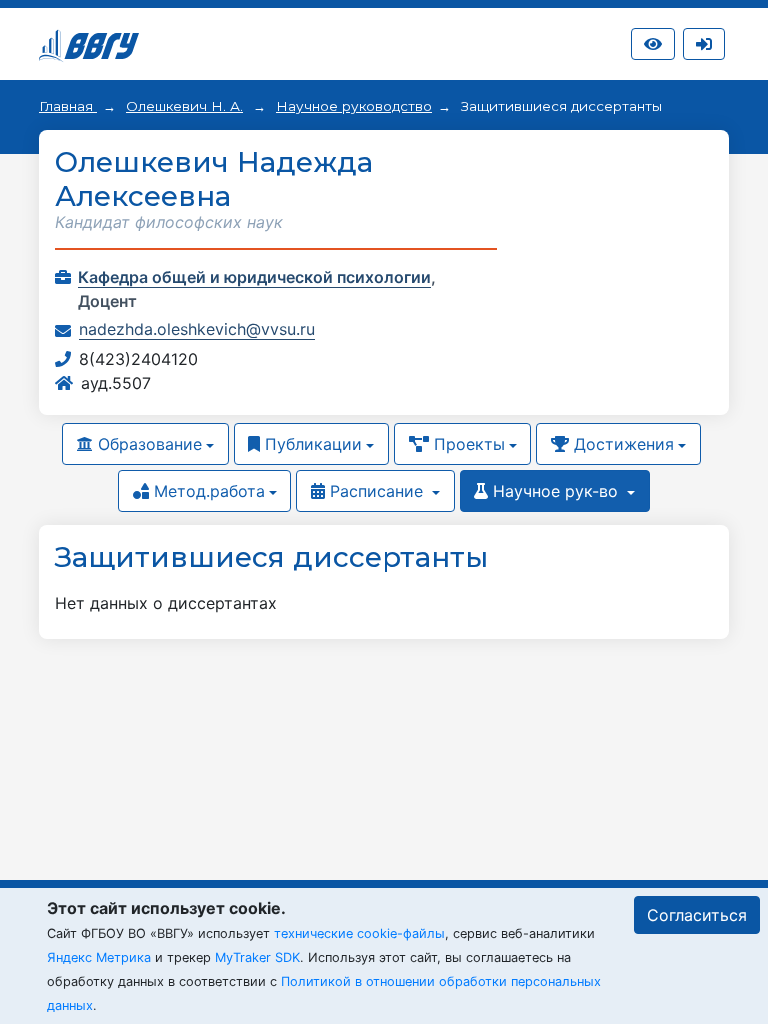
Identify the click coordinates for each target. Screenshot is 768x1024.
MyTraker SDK (257, 957)
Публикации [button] (311, 444)
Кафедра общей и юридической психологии (254, 277)
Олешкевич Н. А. (184, 106)
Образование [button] (147, 444)
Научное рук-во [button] (555, 491)
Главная (68, 106)
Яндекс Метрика (99, 957)
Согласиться (697, 915)
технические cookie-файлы (359, 933)
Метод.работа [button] (207, 491)
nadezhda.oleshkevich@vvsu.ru (197, 329)
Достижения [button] (621, 444)
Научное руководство (354, 106)
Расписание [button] (376, 491)
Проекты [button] (467, 444)
